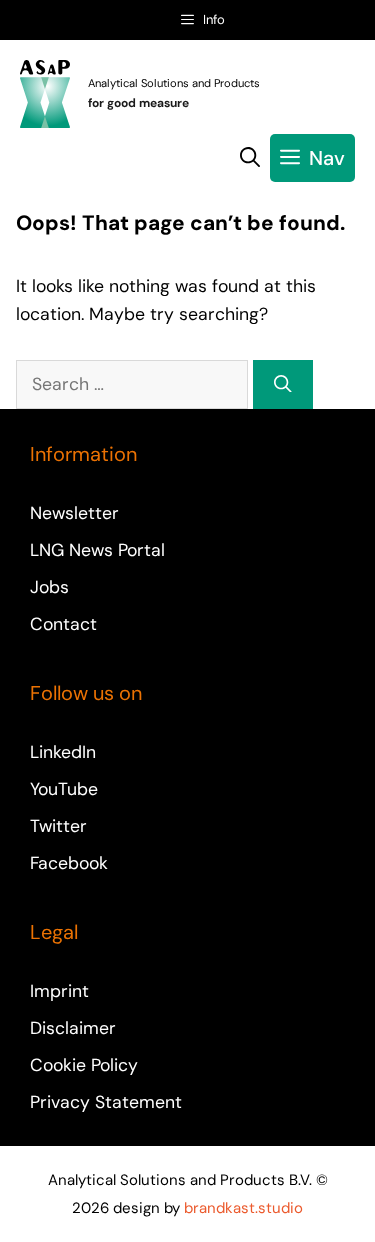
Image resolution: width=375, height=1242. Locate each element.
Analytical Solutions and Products (174, 83)
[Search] (283, 384)
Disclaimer (73, 1028)
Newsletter (74, 513)
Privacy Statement (106, 1102)
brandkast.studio (243, 1208)
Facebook (69, 863)
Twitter (58, 826)
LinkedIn (63, 752)
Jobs (49, 587)
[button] (250, 158)
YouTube (64, 789)
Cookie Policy (84, 1065)
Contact (63, 624)
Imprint (59, 991)
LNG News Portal (97, 550)
